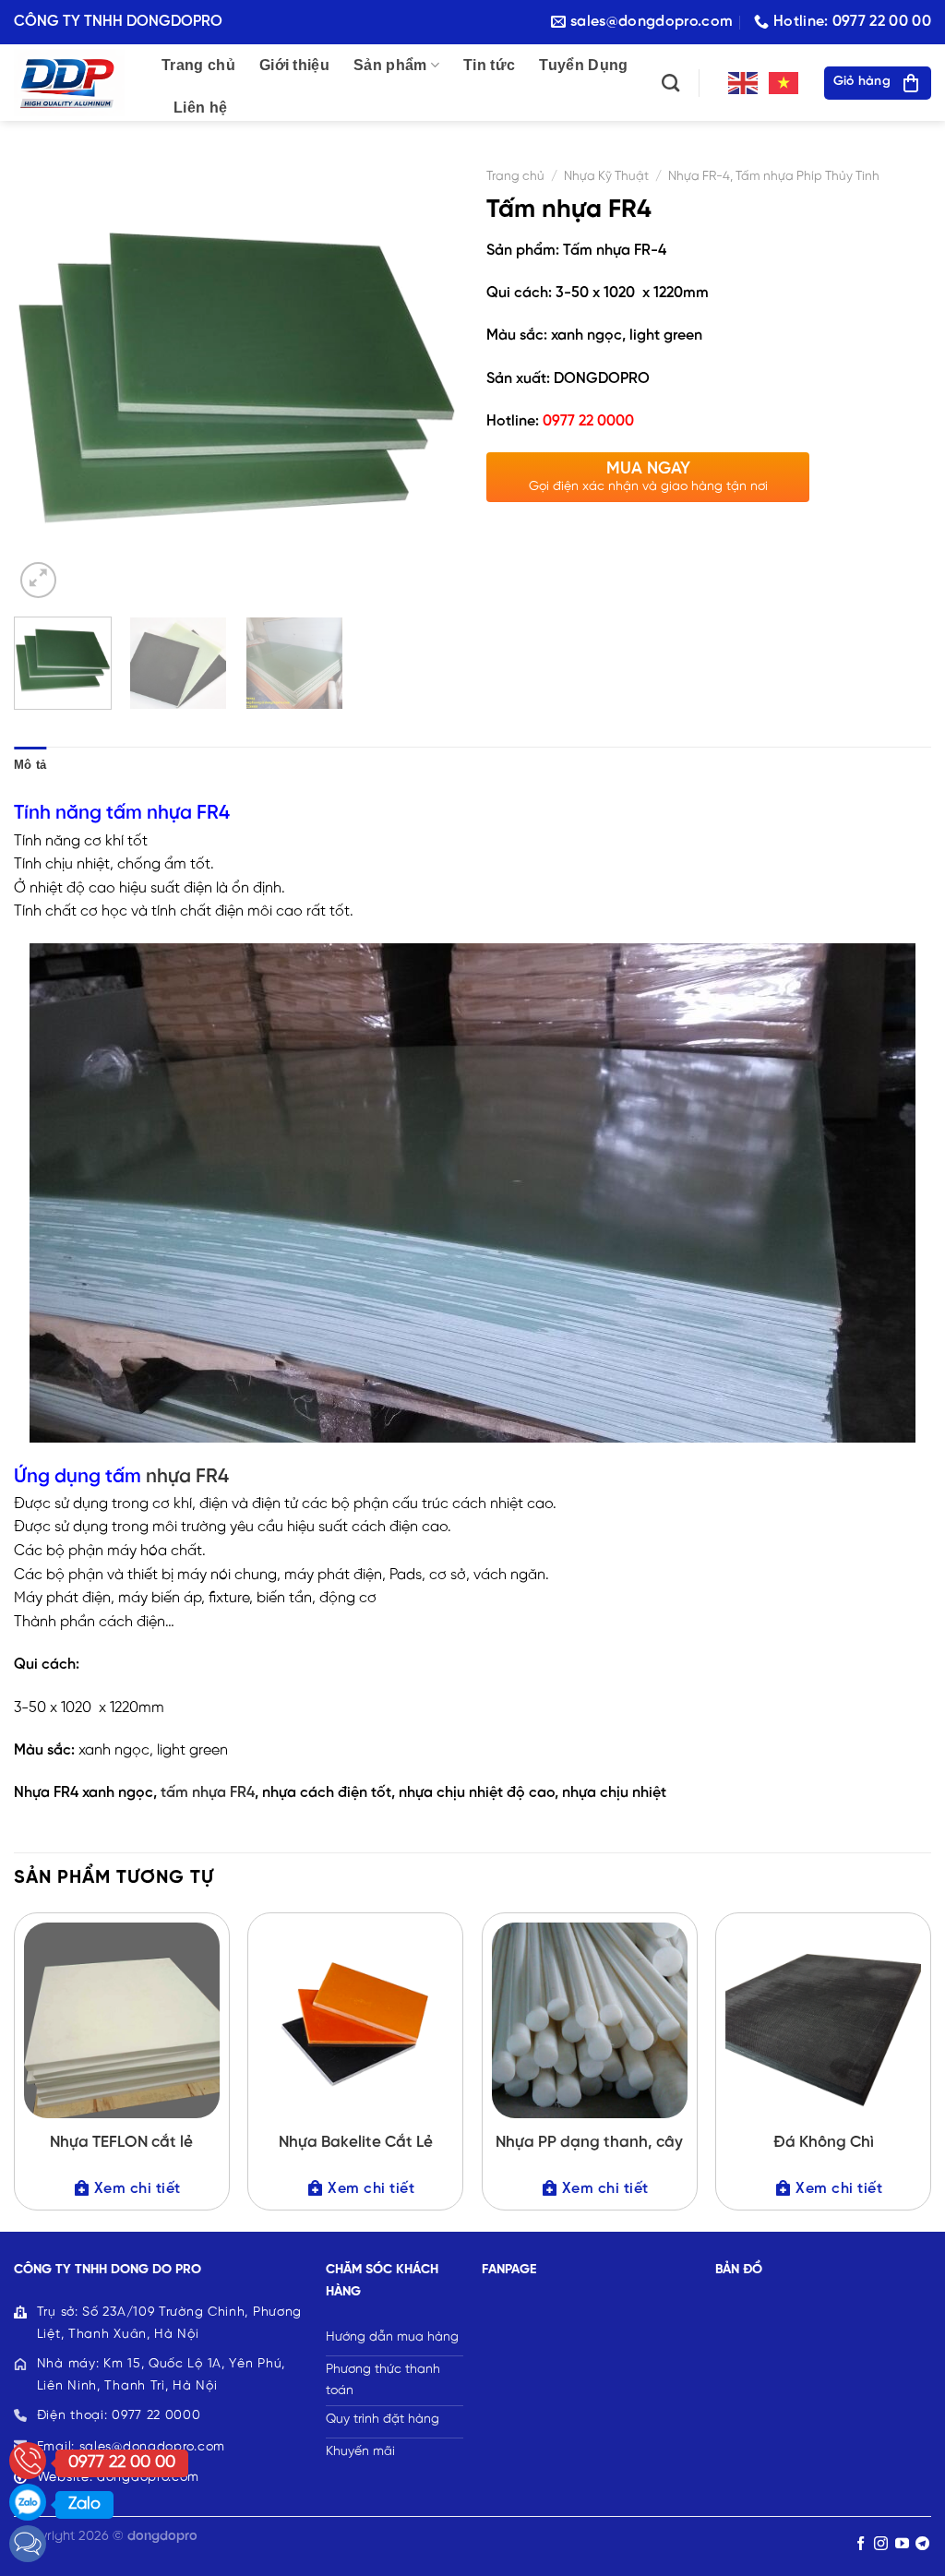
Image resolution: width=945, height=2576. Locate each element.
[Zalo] (28, 2502)
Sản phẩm (390, 65)
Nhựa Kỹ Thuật (606, 176)
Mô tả (30, 765)
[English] (744, 83)
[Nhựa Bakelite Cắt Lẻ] (355, 2020)
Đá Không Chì (824, 2142)
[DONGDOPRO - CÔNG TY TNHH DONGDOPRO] (74, 83)
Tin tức (489, 65)
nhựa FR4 (187, 1477)
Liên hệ (200, 108)
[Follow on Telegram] (922, 2544)
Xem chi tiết (138, 2189)
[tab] (30, 765)
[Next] (426, 380)
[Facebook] (28, 2544)
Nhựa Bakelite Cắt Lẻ (356, 2142)
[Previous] (46, 380)
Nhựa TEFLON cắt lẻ (121, 2142)
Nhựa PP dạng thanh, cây (589, 2142)
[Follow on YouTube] (902, 2544)
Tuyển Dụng (583, 65)
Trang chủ (198, 65)
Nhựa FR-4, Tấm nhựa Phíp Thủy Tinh (774, 176)
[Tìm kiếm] (670, 83)
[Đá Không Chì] (823, 2020)
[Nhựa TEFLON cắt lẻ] (122, 2020)
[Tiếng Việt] (784, 83)
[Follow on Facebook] (861, 2544)
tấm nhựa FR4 (206, 1793)
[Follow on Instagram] (881, 2544)
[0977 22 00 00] (28, 2461)
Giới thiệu (294, 65)
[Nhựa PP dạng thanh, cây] (590, 2020)
